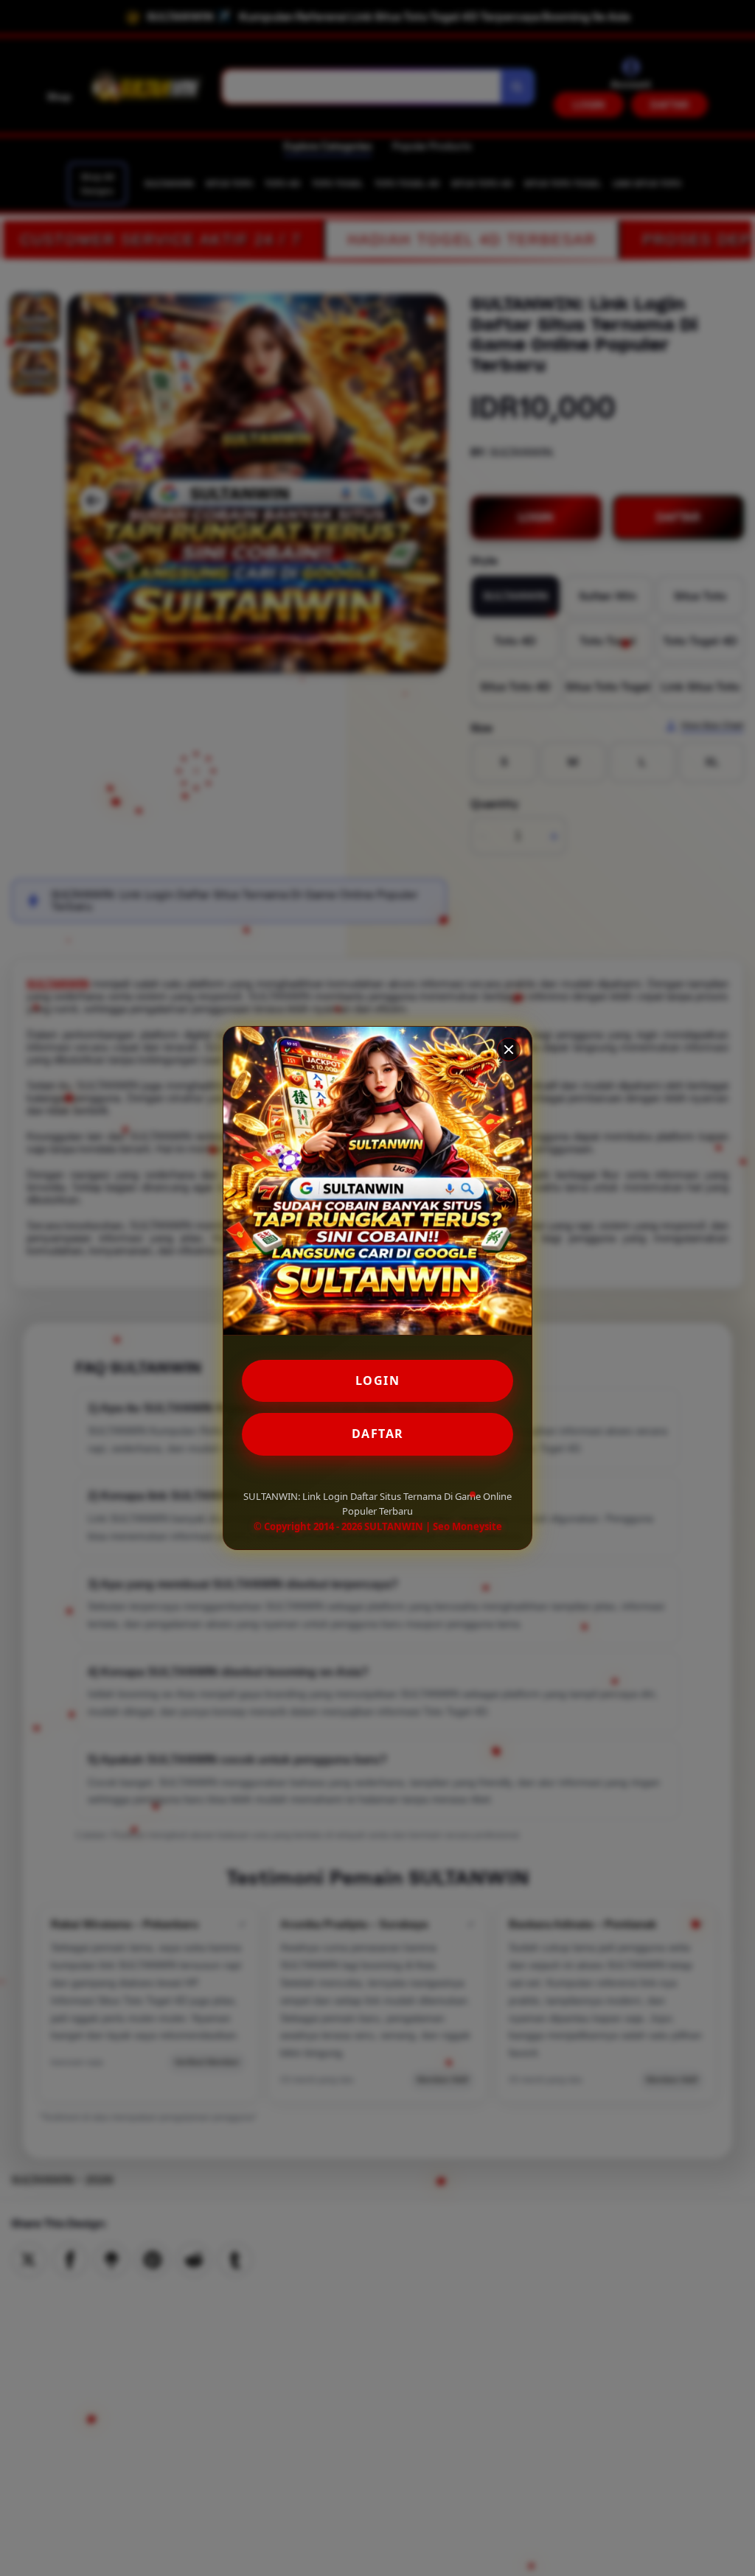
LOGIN (378, 1381)
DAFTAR (378, 1434)
